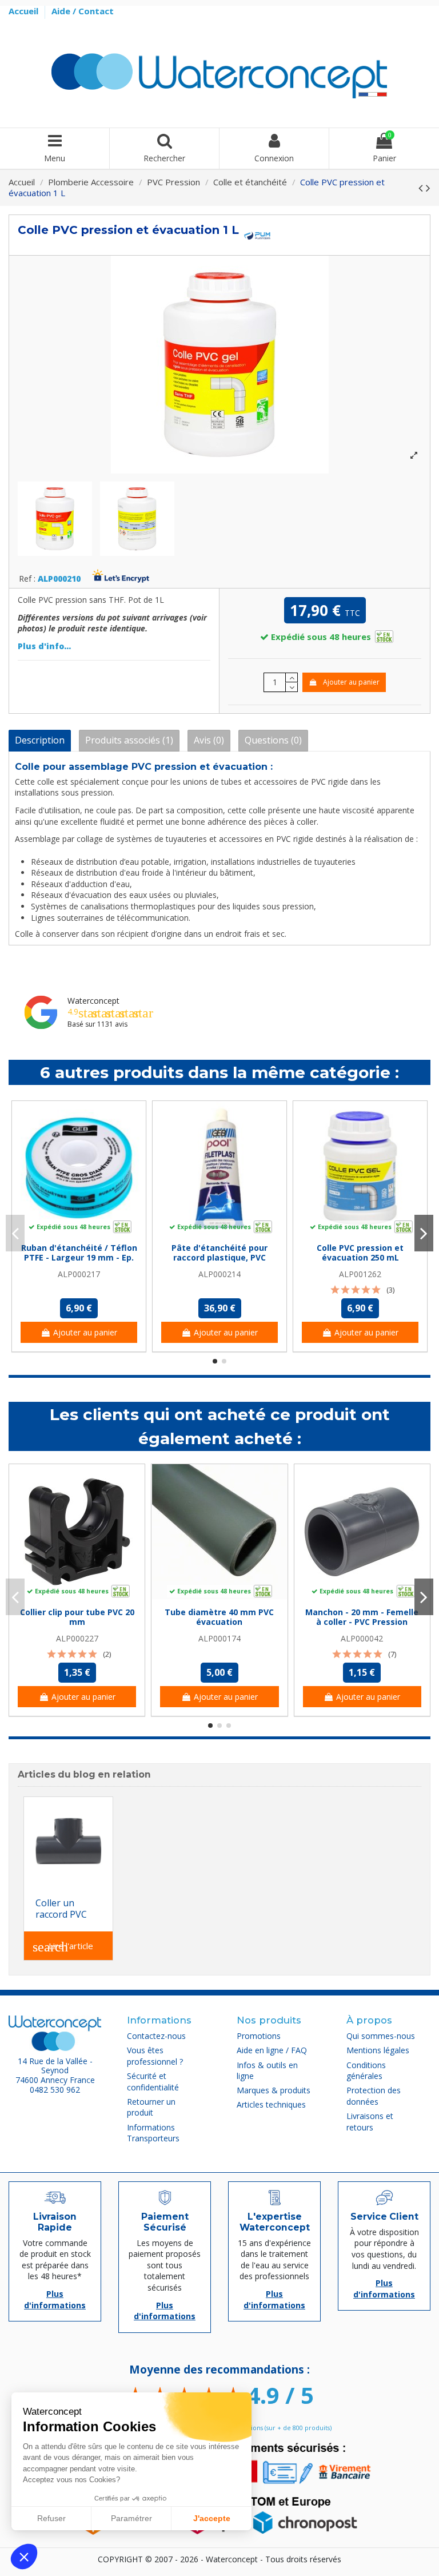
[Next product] (428, 188)
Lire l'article (63, 1947)
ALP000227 (77, 1638)
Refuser (51, 2518)
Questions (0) (273, 740)
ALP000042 (362, 1638)
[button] (24, 2557)
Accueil (25, 11)
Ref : (27, 579)
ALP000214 (219, 1274)
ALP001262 (360, 1274)
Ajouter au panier (351, 682)
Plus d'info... (44, 646)
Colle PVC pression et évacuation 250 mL (360, 1253)
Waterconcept (93, 1001)
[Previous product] (422, 188)
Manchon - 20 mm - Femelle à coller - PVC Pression (362, 1617)
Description (40, 740)
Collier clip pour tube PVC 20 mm (77, 1617)
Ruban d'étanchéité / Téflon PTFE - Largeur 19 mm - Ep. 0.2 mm (79, 1257)
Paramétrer (131, 2518)
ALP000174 (219, 1638)
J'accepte (212, 2518)
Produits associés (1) (129, 740)
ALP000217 (79, 1274)
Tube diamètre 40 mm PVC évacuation (219, 1617)
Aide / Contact (83, 11)
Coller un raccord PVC (61, 1909)
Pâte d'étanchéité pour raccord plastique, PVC (219, 1253)
